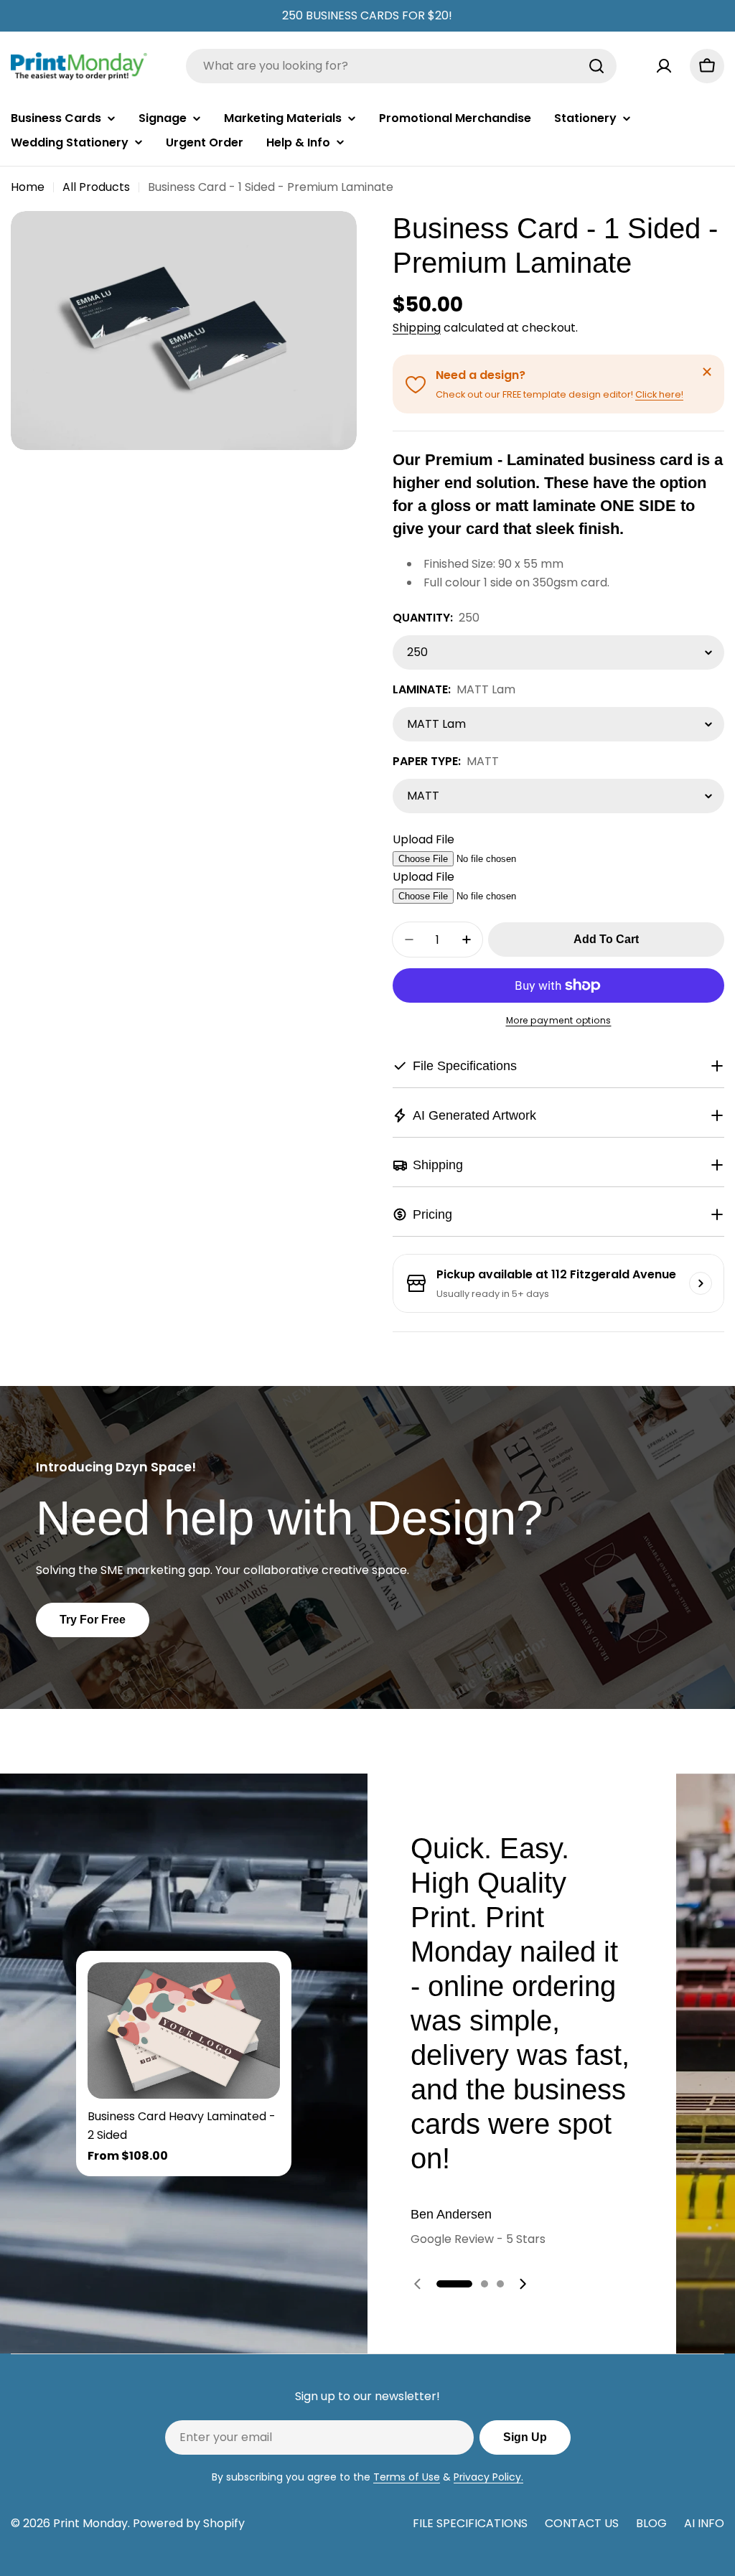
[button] (454, 2284)
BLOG (651, 2523)
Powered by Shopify (189, 2523)
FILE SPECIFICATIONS (470, 2523)
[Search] (596, 66)
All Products (96, 187)
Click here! (659, 394)
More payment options (559, 1020)
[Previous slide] (418, 2284)
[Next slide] (523, 2284)
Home (28, 187)
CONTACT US (582, 2523)
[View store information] (701, 1283)
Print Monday (90, 2523)
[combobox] (401, 66)
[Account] (664, 66)
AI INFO (704, 2523)
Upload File (423, 839)
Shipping (417, 328)
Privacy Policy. (488, 2477)
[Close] (707, 372)
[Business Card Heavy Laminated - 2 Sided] (184, 2031)
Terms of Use (407, 2477)
